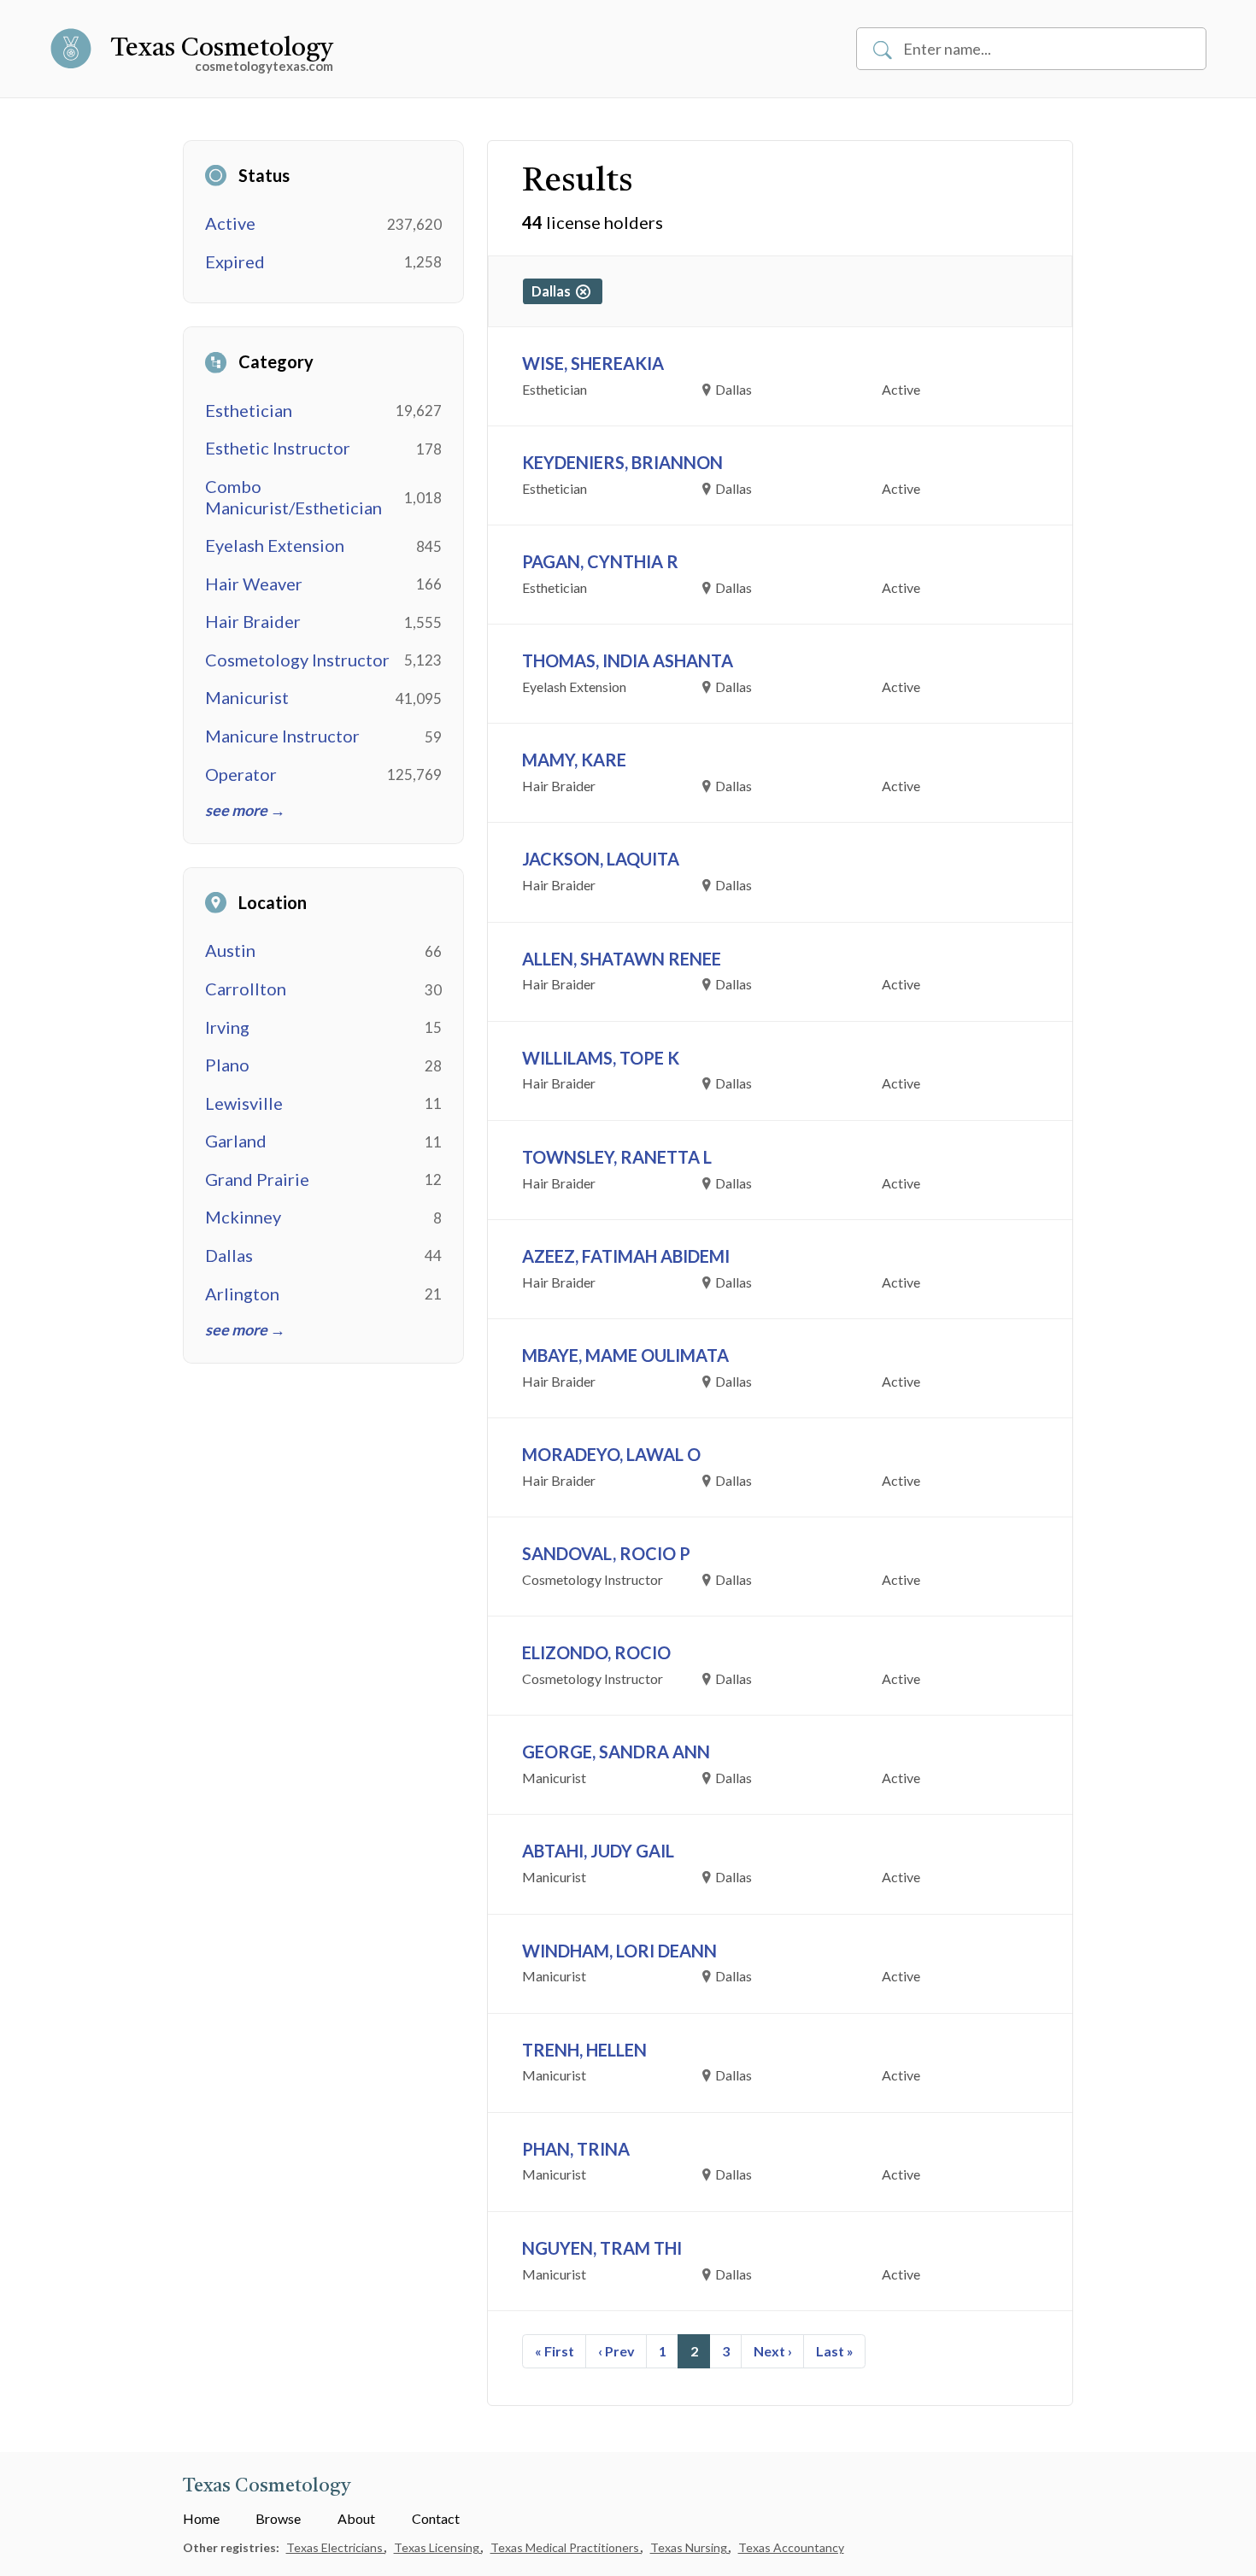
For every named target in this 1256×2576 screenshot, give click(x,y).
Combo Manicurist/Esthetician (293, 497)
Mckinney (243, 1217)
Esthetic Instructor (278, 448)
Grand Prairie (257, 1179)
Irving (227, 1027)
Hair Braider (253, 621)
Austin (230, 950)
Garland (236, 1141)
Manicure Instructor (282, 736)
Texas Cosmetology (222, 49)
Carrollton (246, 989)
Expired (235, 261)
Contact (436, 2518)
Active (230, 223)
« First (555, 2351)
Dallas (229, 1255)
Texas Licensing (438, 2547)
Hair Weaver (254, 584)
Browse (278, 2518)
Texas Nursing (690, 2547)
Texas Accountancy (791, 2547)
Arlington (242, 1294)
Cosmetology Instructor (297, 660)
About (356, 2518)
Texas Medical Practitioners (566, 2547)
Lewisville (244, 1103)
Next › (773, 2351)
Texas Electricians (336, 2547)
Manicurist (247, 697)
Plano (227, 1065)
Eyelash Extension (275, 545)
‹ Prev (616, 2351)
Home (201, 2518)
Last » (835, 2351)
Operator (241, 774)
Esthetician (249, 410)
